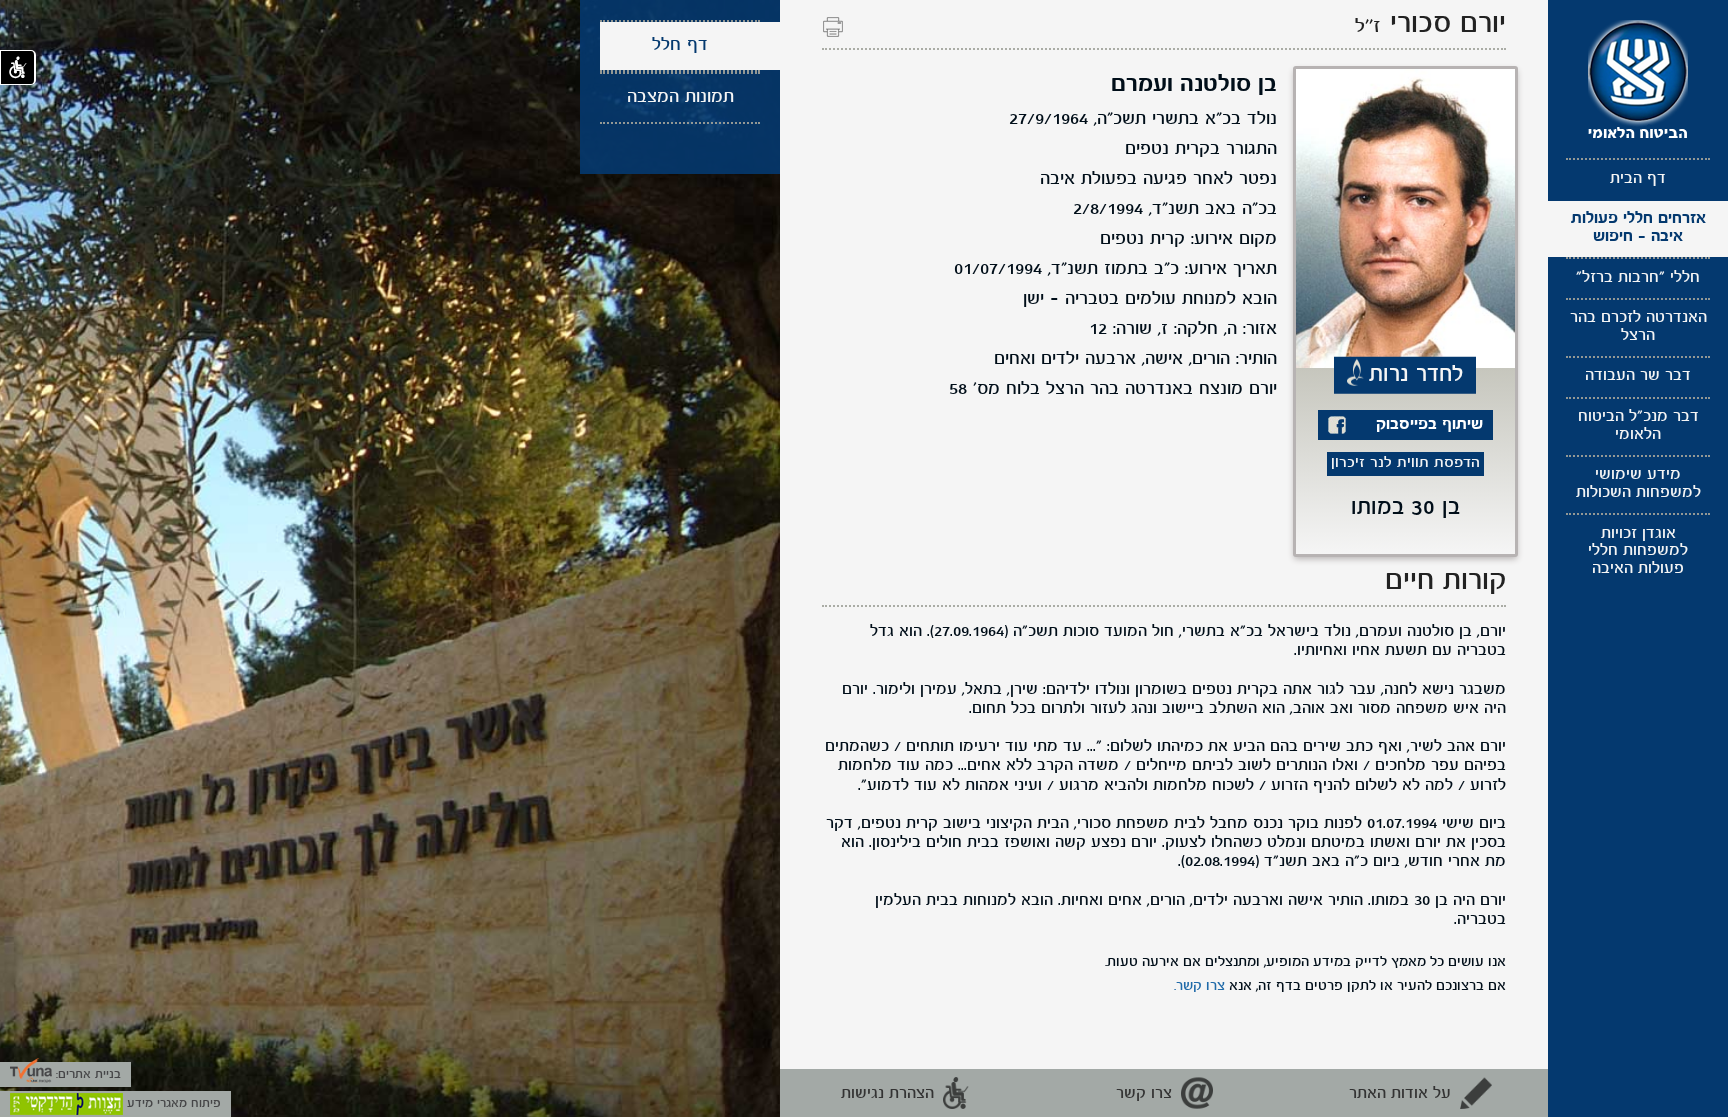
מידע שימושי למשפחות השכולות (1638, 484)
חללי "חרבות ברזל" (1638, 278)
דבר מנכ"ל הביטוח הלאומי (1638, 426)
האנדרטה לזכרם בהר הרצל (1638, 327)
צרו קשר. (1199, 986)
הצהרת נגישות (887, 1094)
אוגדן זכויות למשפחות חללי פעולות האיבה (1638, 551)
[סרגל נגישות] (18, 67)
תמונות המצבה (680, 97)
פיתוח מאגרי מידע (172, 1103)
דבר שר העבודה (1638, 376)
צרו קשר (1144, 1094)
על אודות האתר (1400, 1094)
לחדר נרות (1416, 374)
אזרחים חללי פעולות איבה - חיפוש (1638, 228)
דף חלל (680, 45)
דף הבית (1638, 179)
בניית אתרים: (86, 1074)
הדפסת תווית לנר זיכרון (1405, 463)
